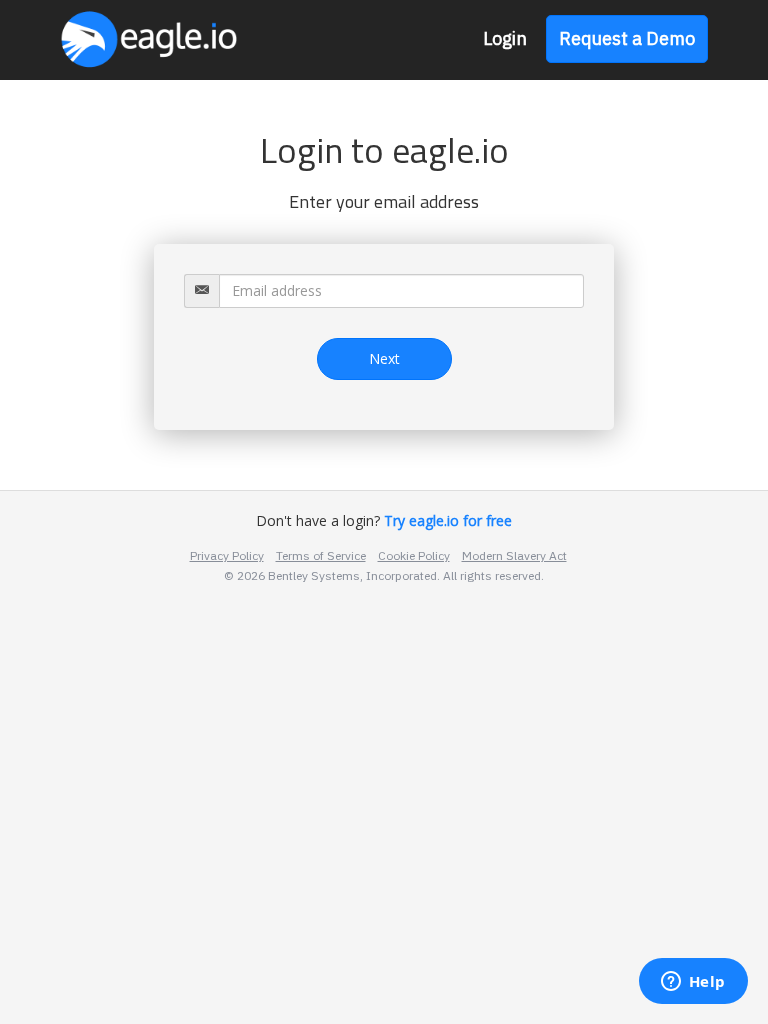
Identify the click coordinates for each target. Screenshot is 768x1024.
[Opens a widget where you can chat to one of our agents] (693, 983)
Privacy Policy (227, 555)
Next (384, 358)
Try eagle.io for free (446, 520)
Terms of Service (321, 555)
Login (505, 38)
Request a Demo (627, 38)
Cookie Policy (414, 555)
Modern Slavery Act (514, 555)
